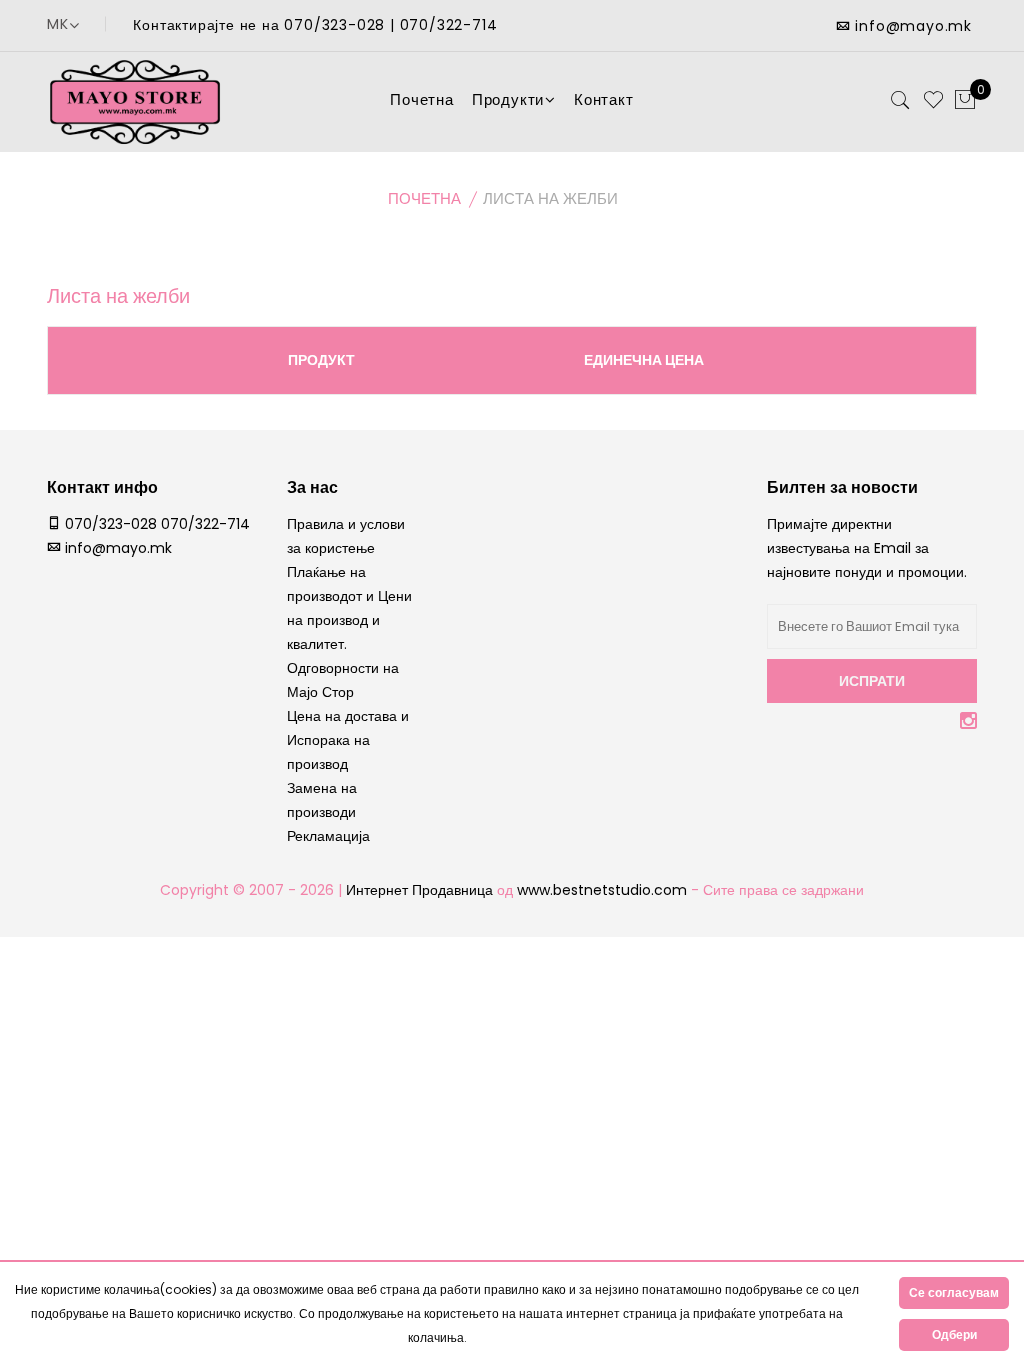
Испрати (872, 681)
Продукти (508, 99)
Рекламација (328, 836)
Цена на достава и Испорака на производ (348, 740)
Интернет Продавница (419, 890)
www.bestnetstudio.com (604, 890)
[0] (965, 101)
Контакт (604, 99)
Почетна (422, 99)
